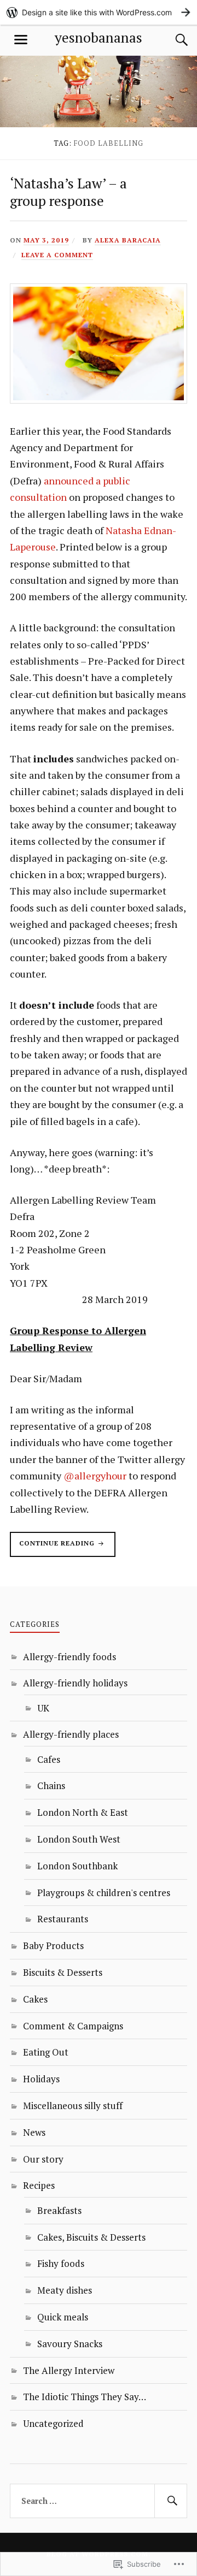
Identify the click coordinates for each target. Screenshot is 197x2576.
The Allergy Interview (69, 2370)
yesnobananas (99, 37)
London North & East (83, 1812)
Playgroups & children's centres (104, 1893)
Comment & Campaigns (73, 2026)
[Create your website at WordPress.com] (99, 12)
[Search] (171, 40)
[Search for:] (99, 2501)
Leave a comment (57, 255)
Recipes (39, 2185)
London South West (79, 1839)
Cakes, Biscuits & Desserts (91, 2237)
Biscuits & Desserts (63, 1972)
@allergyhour (95, 1476)
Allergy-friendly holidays (75, 1683)
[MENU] (21, 40)
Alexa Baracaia (128, 240)
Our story (43, 2159)
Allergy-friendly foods (69, 1657)
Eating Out (46, 2052)
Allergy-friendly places (71, 1734)
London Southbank (77, 1866)
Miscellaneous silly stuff (73, 2106)
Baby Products (53, 1946)
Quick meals (63, 2317)
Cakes (35, 1999)
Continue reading (53, 1548)
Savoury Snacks (70, 2344)
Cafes (49, 1759)
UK (43, 1708)
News (34, 2132)
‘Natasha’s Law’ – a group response (68, 192)
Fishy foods (61, 2263)
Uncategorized (53, 2423)
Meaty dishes (65, 2290)
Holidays (41, 2079)
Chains (51, 1786)
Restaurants (63, 1919)
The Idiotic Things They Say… (85, 2397)
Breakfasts (59, 2210)
